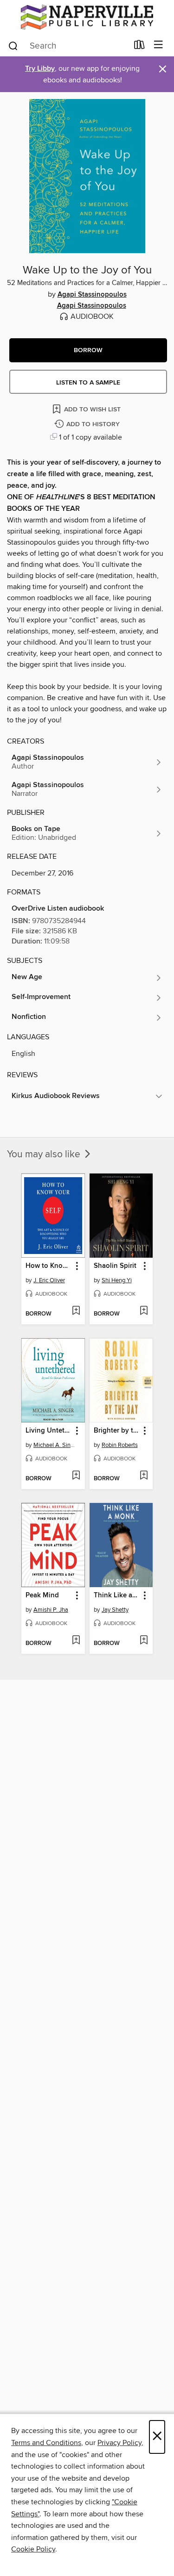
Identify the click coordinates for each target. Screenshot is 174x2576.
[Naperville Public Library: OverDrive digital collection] (87, 17)
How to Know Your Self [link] (49, 1266)
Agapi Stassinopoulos (92, 295)
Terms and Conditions (46, 2443)
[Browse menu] (158, 45)
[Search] (13, 45)
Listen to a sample (88, 383)
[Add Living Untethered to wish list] (76, 1476)
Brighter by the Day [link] (117, 1431)
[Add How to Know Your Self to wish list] (76, 1311)
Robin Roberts (120, 1445)
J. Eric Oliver (49, 1280)
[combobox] (68, 46)
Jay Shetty (115, 1610)
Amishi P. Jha (51, 1610)
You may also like (45, 1155)
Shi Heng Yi (117, 1280)
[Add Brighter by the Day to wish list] (144, 1476)
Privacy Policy (119, 2443)
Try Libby (40, 69)
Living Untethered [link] (49, 1431)
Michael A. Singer (54, 1445)
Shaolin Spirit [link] (115, 1266)
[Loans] (139, 47)
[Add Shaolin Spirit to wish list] (144, 1311)
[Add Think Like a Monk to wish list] (144, 1641)
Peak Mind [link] (42, 1595)
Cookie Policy (33, 2549)
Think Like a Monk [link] (117, 1595)
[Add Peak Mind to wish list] (76, 1641)
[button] (88, 350)
